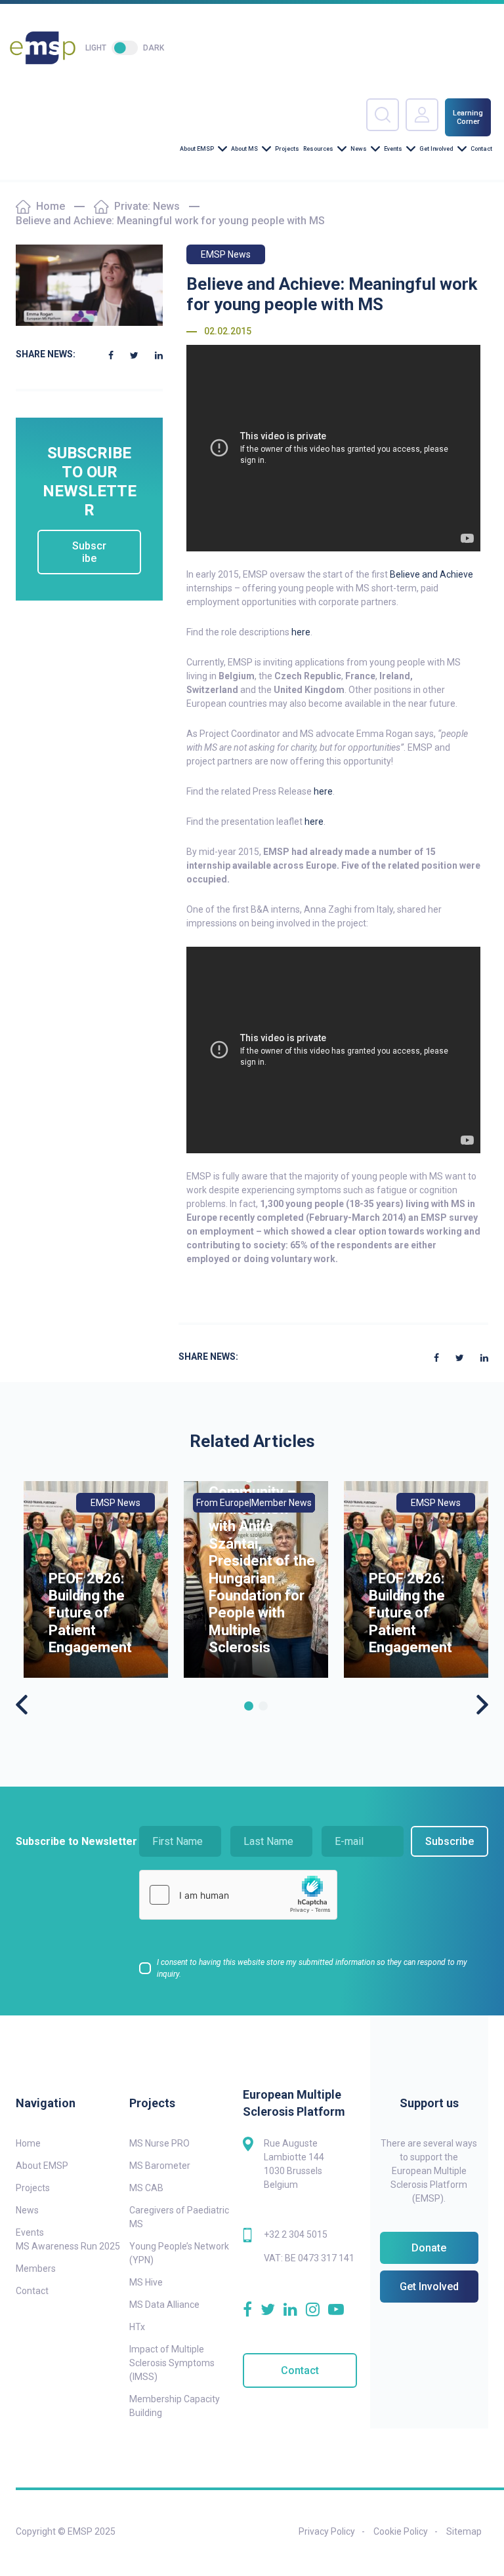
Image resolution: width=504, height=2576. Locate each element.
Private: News (147, 206)
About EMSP (197, 149)
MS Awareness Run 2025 (68, 2246)
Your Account (422, 115)
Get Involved (436, 149)
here (301, 632)
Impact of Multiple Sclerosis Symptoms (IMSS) (172, 2363)
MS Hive (146, 2282)
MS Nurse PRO (159, 2143)
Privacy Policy (327, 2531)
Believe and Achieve (431, 574)
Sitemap (464, 2531)
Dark (154, 48)
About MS (244, 149)
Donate (429, 2248)
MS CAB (146, 2188)
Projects (287, 149)
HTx (137, 2327)
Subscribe (89, 552)
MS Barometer (160, 2166)
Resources (318, 149)
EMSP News (226, 254)
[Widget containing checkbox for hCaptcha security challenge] (238, 1895)
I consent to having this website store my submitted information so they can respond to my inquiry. (312, 1968)
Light (96, 48)
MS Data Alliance (164, 2305)
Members (36, 2269)
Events (393, 149)
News (359, 149)
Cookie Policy (401, 2531)
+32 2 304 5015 (296, 2234)
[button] (249, 1706)
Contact (481, 149)
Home (51, 206)
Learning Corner (468, 117)
